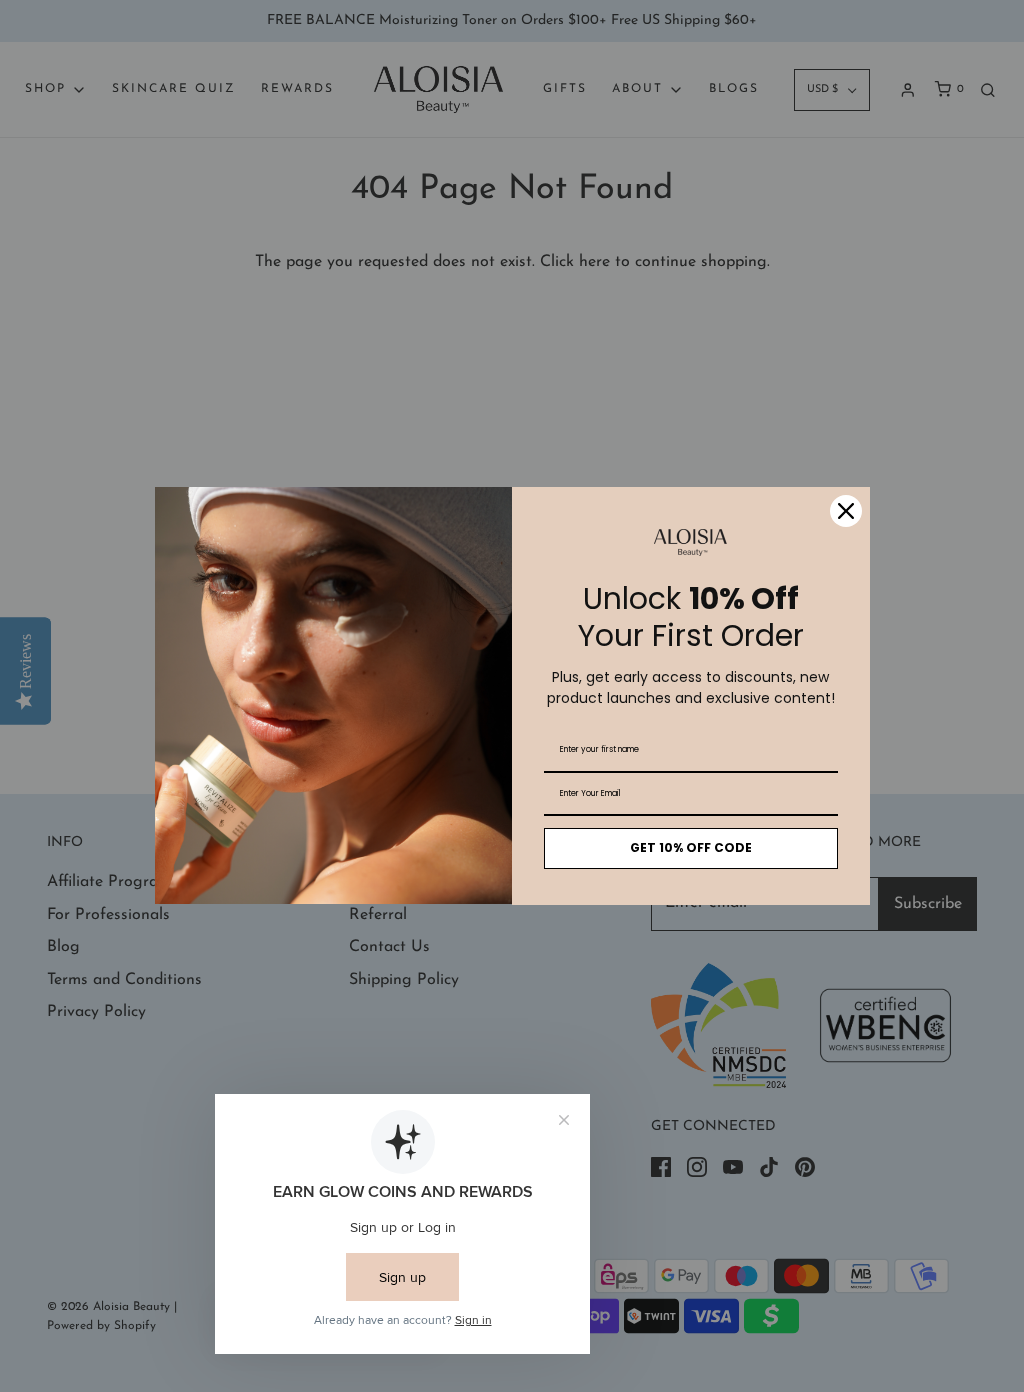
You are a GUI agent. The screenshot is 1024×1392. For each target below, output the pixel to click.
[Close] (846, 511)
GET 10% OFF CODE (691, 847)
